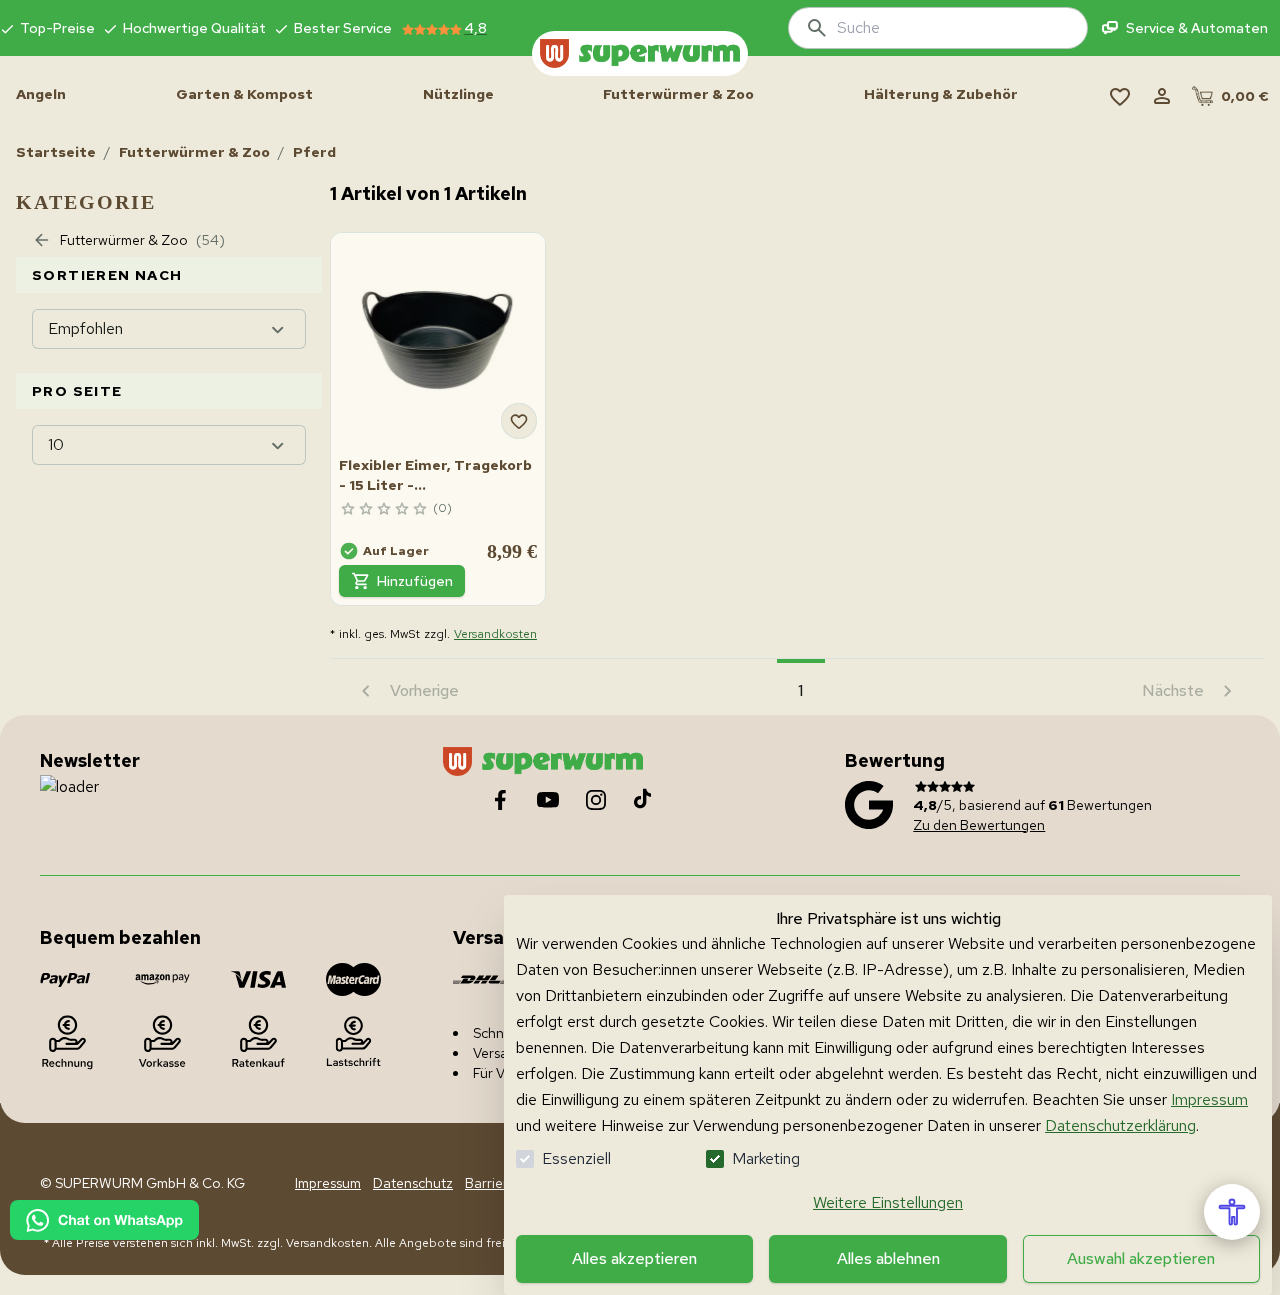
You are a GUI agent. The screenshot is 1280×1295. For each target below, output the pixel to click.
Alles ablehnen (888, 1258)
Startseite (56, 152)
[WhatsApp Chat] (104, 1220)
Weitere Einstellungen (888, 1202)
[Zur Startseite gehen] (640, 53)
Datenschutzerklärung (1120, 1125)
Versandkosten (495, 634)
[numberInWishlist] (1120, 96)
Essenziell (576, 1158)
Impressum (1209, 1099)
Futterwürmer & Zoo (194, 152)
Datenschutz (413, 1183)
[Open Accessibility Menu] (1232, 1212)
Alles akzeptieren (634, 1258)
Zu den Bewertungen (979, 825)
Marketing (766, 1158)
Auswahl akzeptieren (1141, 1258)
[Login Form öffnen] (1162, 96)
